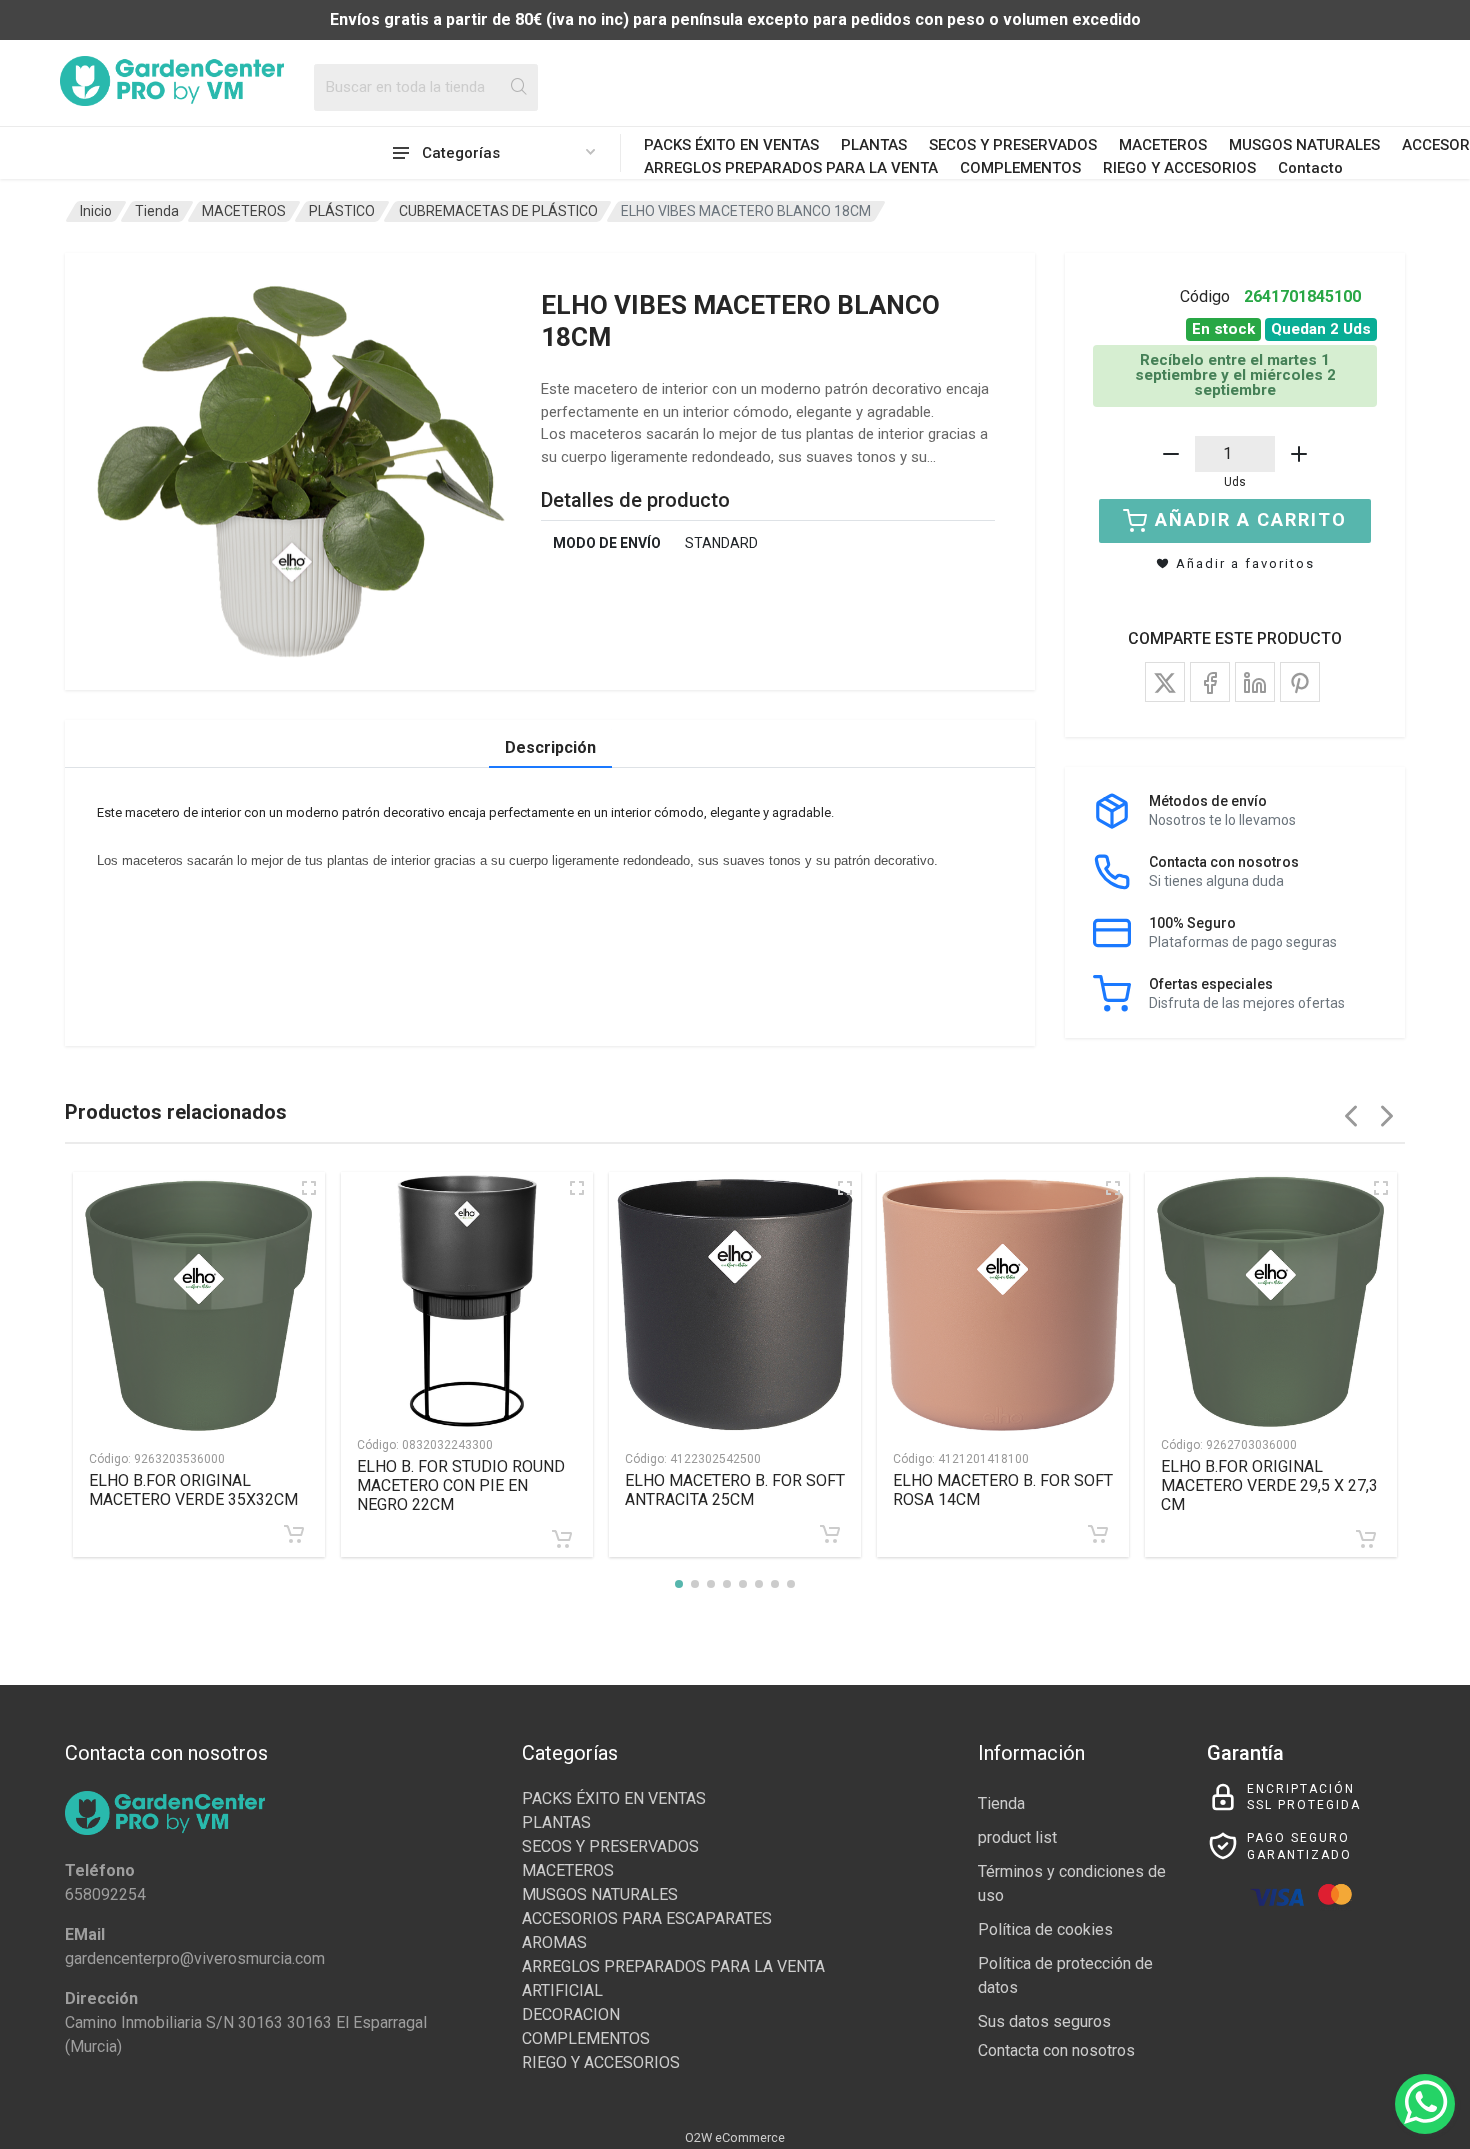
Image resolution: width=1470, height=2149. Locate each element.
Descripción (550, 747)
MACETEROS (1163, 145)
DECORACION (571, 2014)
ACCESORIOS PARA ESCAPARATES (647, 1918)
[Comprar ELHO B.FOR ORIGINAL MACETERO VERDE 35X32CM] (294, 1534)
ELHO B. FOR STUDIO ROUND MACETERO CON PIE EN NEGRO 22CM (461, 1485)
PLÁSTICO (342, 211)
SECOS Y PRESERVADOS (1013, 145)
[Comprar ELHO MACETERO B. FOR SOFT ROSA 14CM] (1098, 1534)
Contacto (1310, 168)
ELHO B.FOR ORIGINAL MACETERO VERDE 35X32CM (193, 1490)
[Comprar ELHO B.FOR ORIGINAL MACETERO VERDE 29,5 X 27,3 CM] (1366, 1539)
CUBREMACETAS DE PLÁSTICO (498, 211)
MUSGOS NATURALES (1304, 145)
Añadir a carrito (1251, 519)
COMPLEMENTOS (1020, 168)
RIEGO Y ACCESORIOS (1179, 168)
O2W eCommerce (735, 2137)
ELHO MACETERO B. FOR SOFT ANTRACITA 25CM (735, 1490)
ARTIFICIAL (562, 1990)
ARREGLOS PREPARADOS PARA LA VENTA (791, 168)
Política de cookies (1045, 1929)
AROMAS (554, 1942)
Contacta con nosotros (1056, 2050)
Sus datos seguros (1044, 2021)
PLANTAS (874, 145)
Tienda (157, 211)
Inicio (96, 211)
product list (1017, 1837)
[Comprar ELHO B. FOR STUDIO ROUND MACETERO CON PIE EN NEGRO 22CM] (562, 1539)
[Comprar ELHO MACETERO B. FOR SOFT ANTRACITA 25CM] (830, 1534)
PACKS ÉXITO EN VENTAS (731, 145)
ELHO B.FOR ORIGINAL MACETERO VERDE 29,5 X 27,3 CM (1269, 1485)
